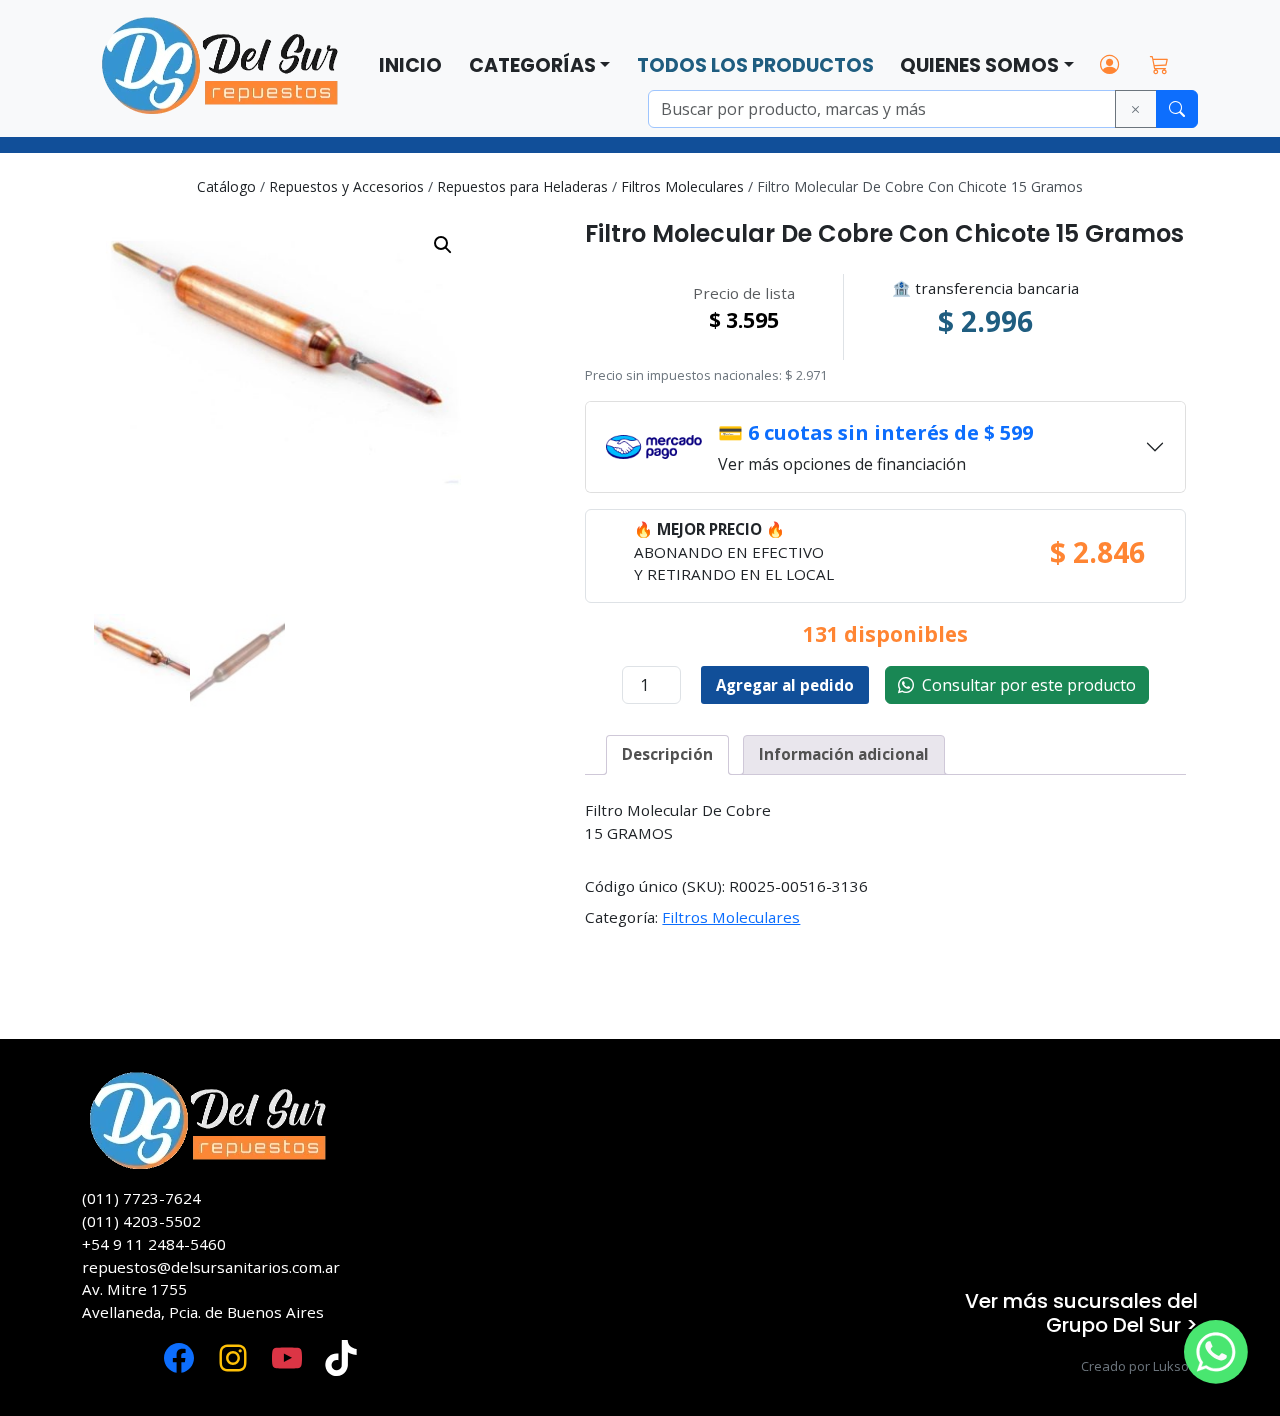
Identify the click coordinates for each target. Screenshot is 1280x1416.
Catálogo (226, 186)
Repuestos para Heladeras (522, 186)
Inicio (410, 65)
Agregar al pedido (785, 685)
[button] (443, 245)
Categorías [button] (532, 65)
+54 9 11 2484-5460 (154, 1244)
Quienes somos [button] (979, 65)
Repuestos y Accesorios (346, 186)
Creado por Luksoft (1139, 1366)
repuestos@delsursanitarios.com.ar (211, 1267)
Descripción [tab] (667, 754)
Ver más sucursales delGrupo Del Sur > (1081, 1313)
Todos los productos (755, 65)
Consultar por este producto (1025, 685)
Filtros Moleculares (682, 186)
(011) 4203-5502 (141, 1221)
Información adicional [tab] (844, 754)
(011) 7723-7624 (141, 1198)
